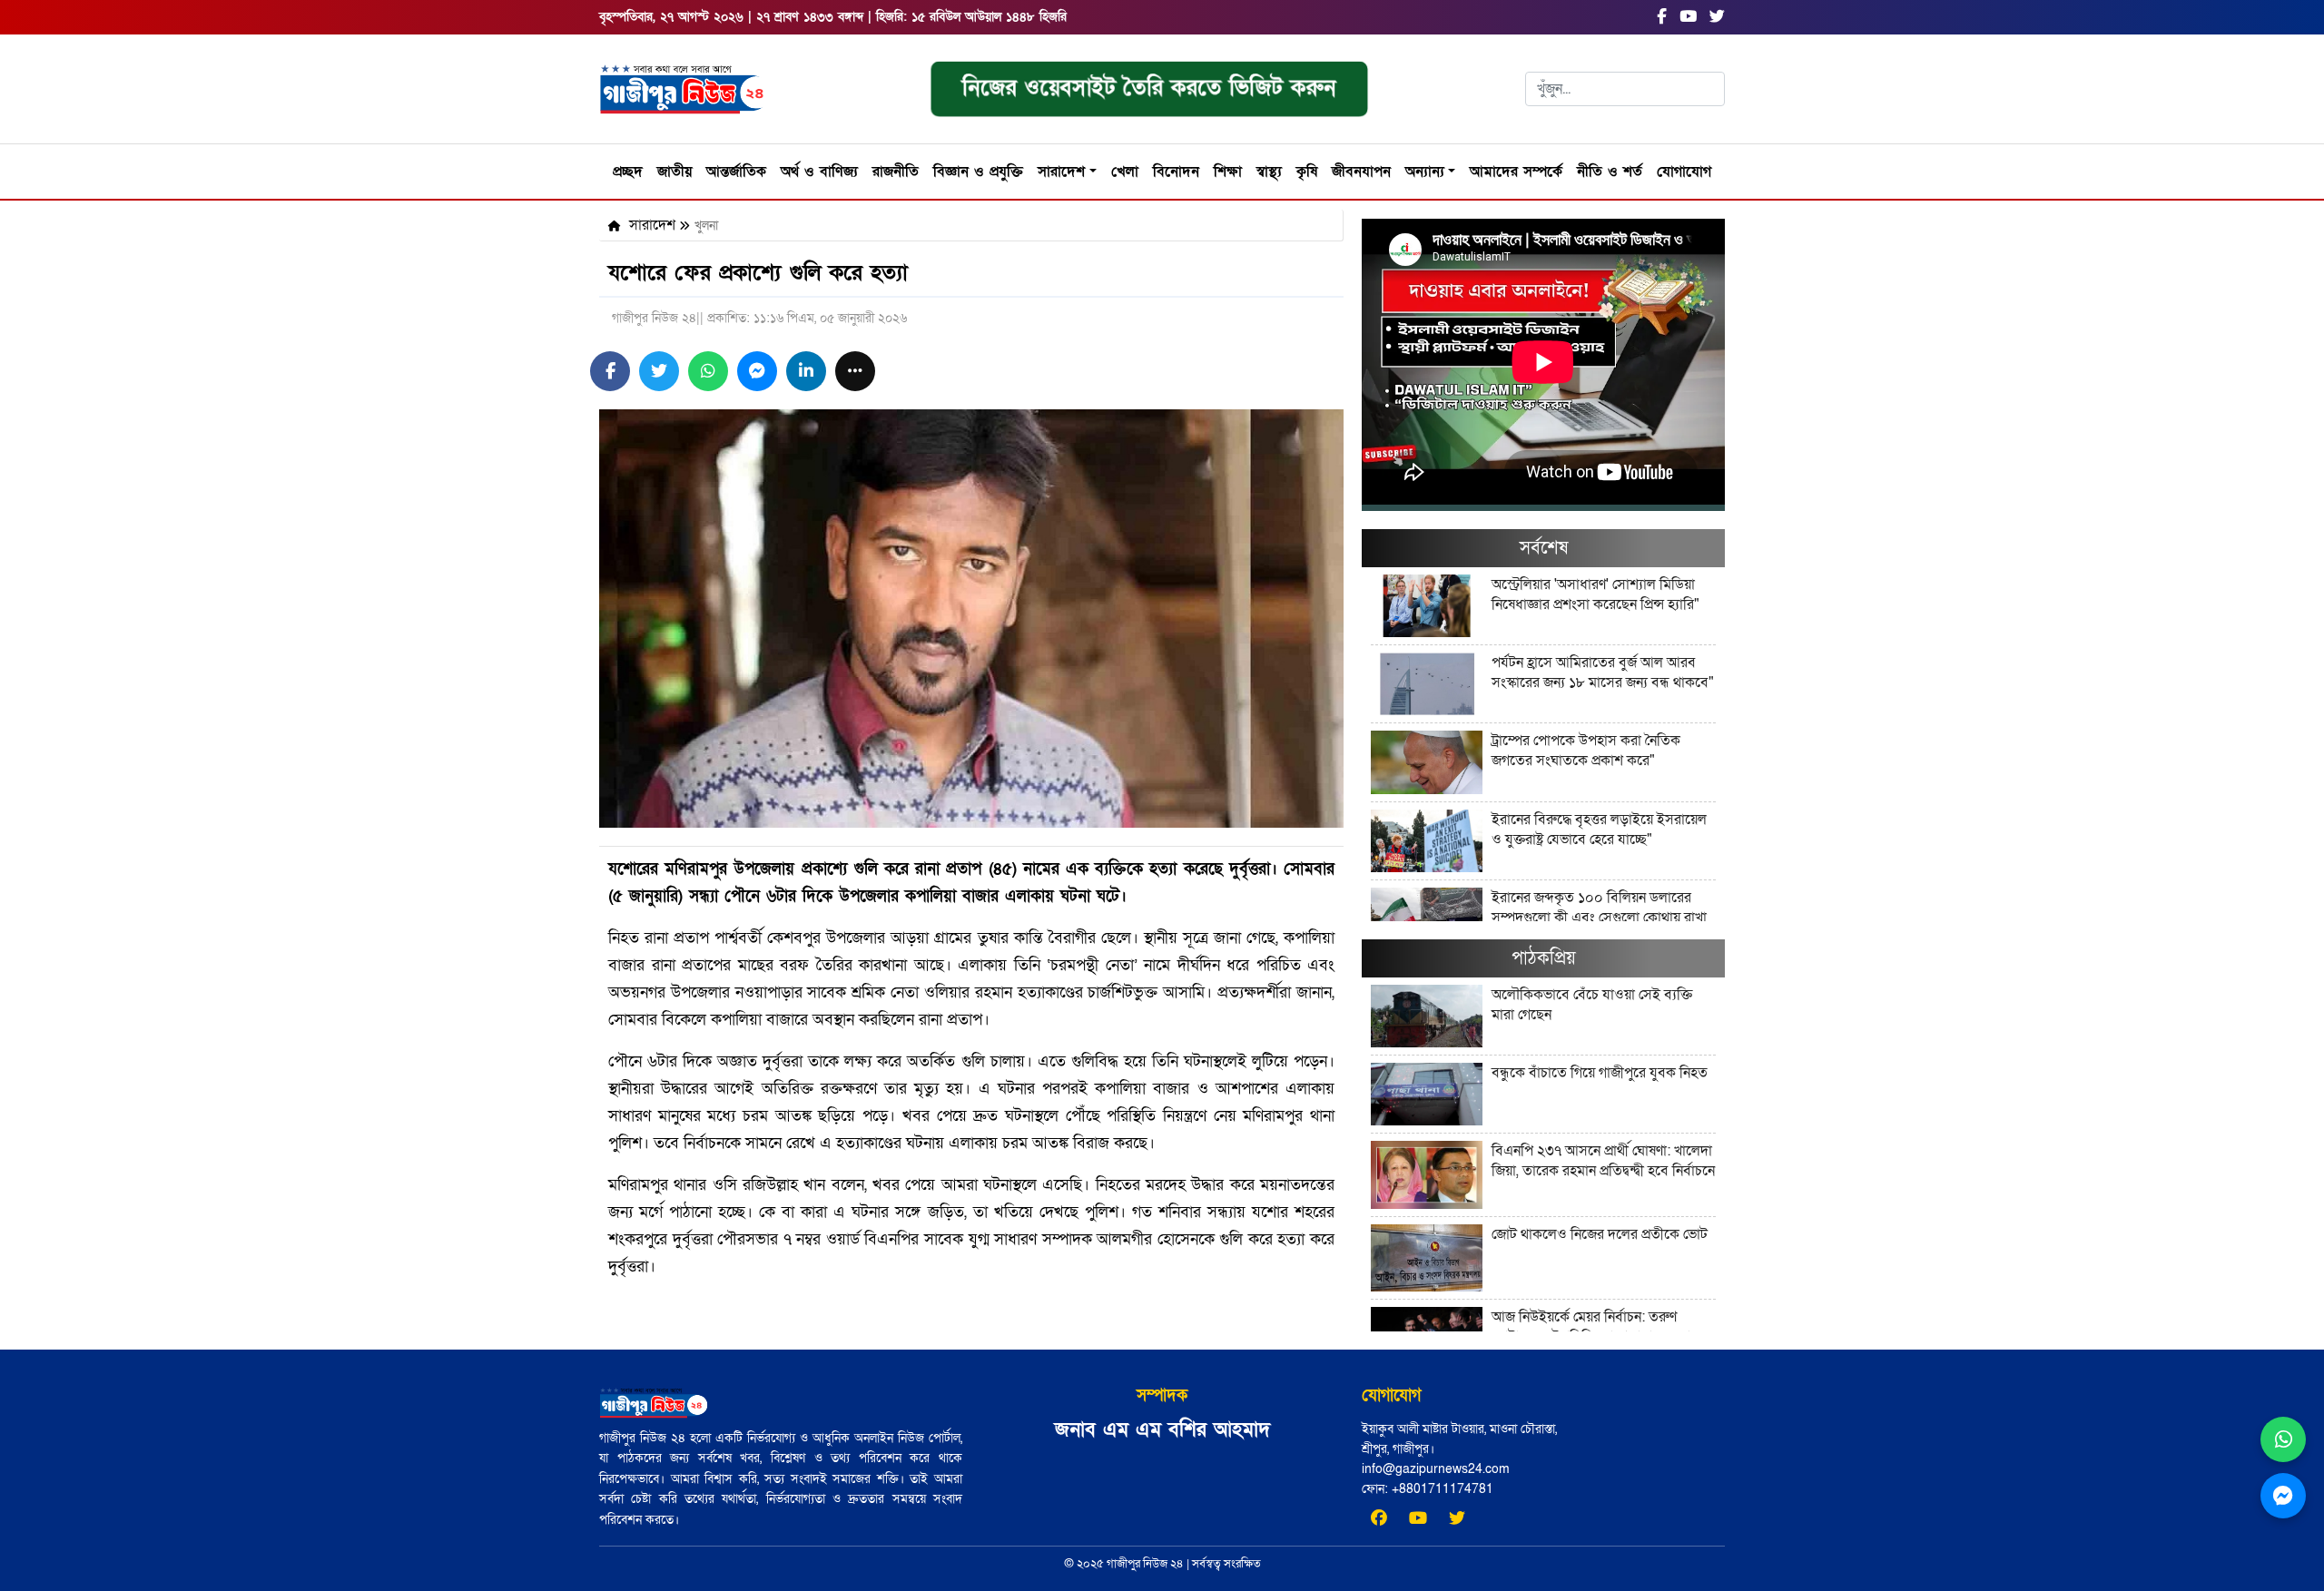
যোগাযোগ (1684, 172)
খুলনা (706, 226)
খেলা (1125, 172)
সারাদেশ (1061, 172)
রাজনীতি (896, 172)
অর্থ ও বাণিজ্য (819, 172)
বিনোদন (1176, 172)
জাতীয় (675, 172)
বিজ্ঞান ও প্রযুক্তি (978, 172)
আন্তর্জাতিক (736, 172)
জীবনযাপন (1361, 172)
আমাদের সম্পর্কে (1516, 172)
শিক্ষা (1228, 172)
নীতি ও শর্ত (1610, 172)
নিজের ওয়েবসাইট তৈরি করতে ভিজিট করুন (1149, 88)
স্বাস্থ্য (1269, 172)
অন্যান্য (1425, 172)
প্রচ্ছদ (628, 172)
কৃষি (1307, 172)
